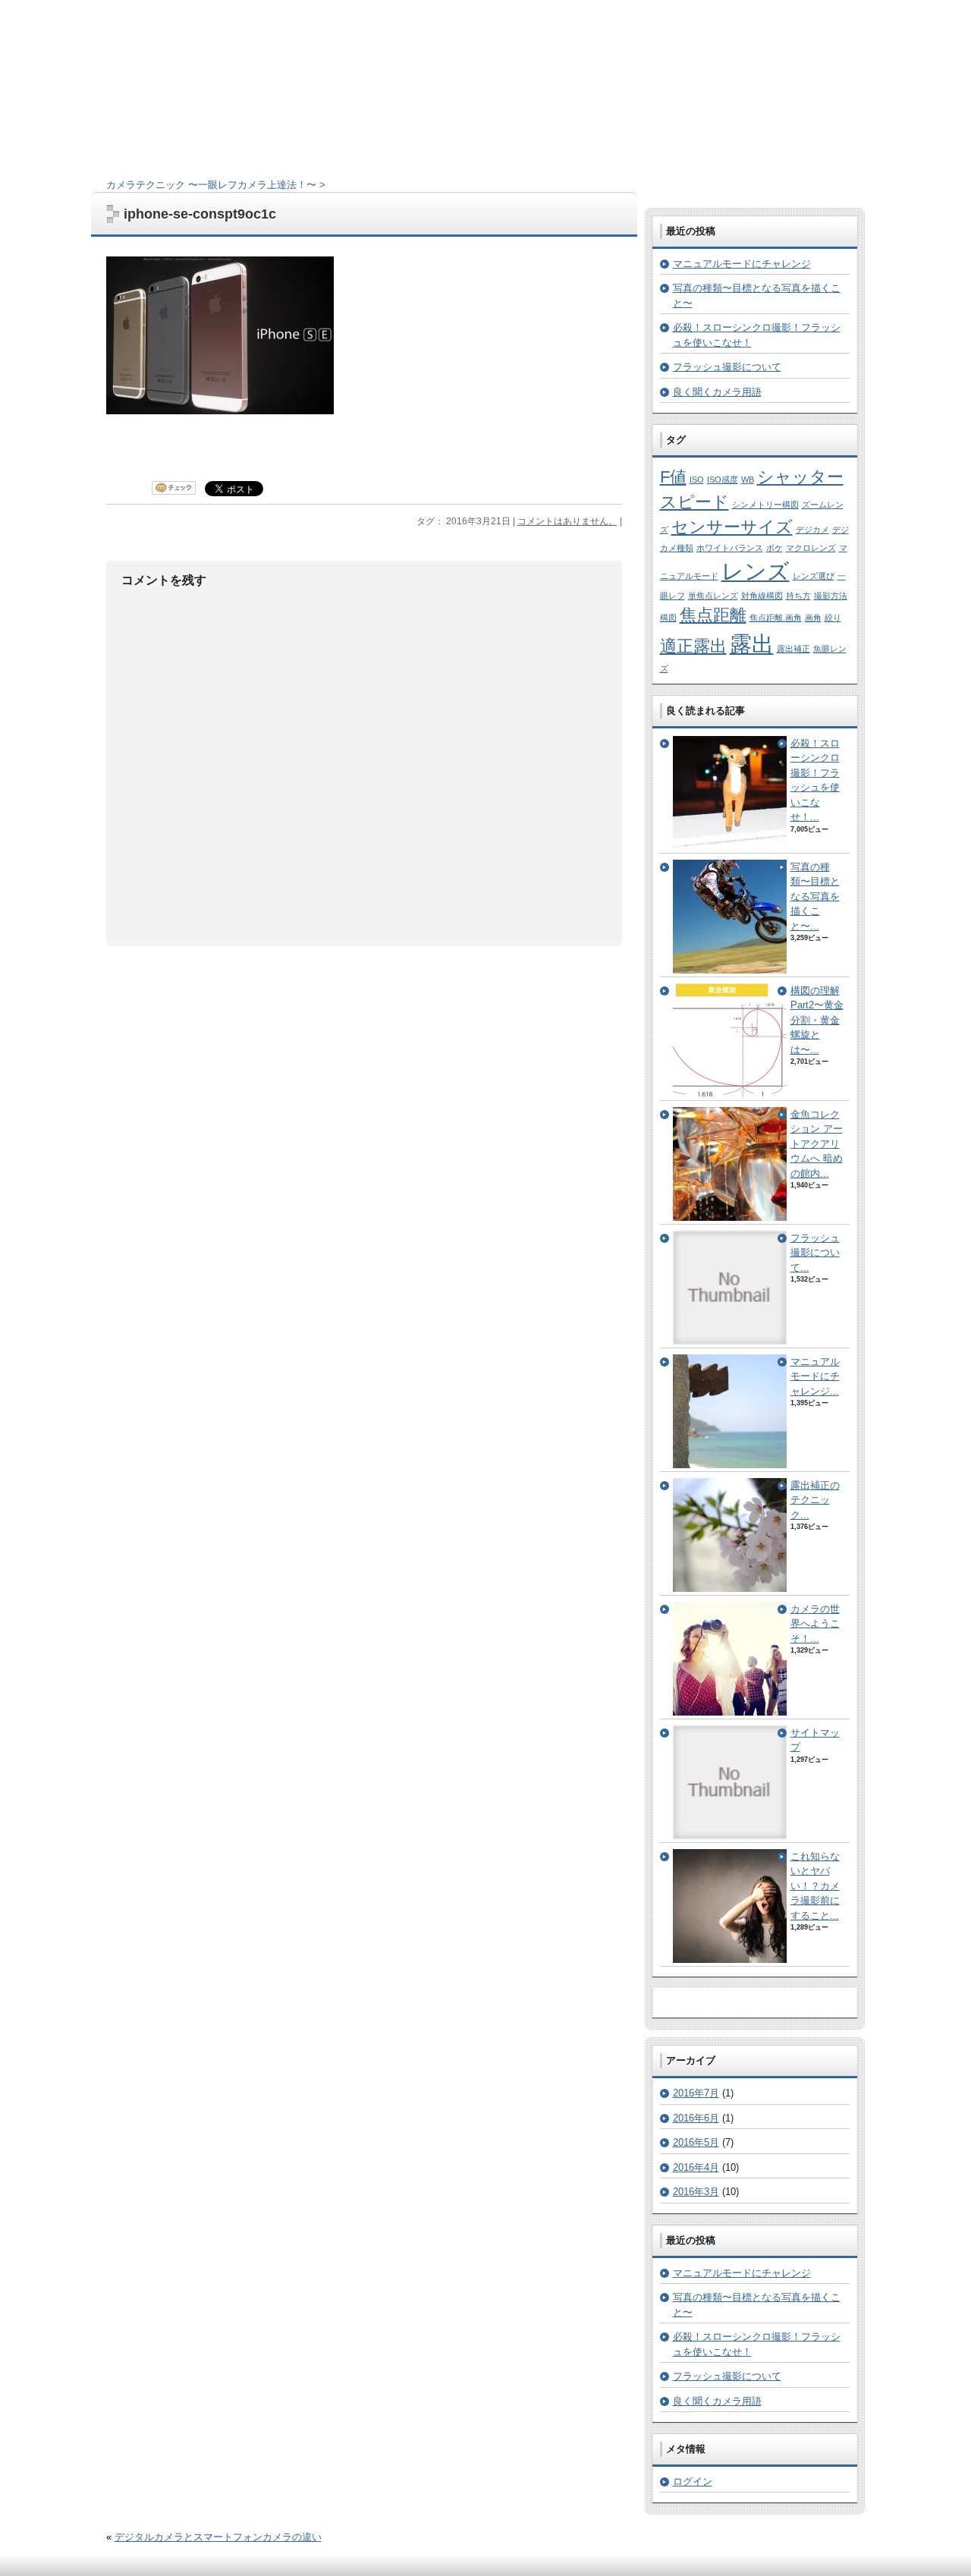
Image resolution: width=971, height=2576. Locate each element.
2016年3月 (696, 2192)
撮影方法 (831, 596)
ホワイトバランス (730, 548)
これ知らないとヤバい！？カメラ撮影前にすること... (815, 1886)
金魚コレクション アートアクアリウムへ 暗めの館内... (817, 1144)
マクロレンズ (811, 548)
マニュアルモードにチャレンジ (742, 264)
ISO (697, 480)
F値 (673, 477)
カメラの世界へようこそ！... (815, 1624)
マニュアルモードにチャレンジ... (815, 1376)
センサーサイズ (732, 527)
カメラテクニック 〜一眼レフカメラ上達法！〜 (211, 185)
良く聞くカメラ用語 (717, 392)
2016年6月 (696, 2118)
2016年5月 (696, 2142)
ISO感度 (723, 480)
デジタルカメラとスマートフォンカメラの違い (218, 2537)
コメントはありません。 (567, 521)
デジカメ (812, 530)
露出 (752, 644)
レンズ (756, 571)
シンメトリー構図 (765, 505)
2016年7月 (696, 2093)
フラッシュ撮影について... (815, 1253)
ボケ (775, 548)
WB (748, 480)
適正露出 (693, 646)
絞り (833, 618)
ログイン (693, 2482)
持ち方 (798, 596)
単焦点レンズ (713, 596)
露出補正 (793, 649)
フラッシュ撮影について (727, 367)
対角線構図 (762, 596)
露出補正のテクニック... (815, 1500)
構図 (668, 618)
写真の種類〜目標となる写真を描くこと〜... (815, 896)
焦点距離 (713, 615)
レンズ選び (814, 576)
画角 (813, 618)
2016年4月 (696, 2167)
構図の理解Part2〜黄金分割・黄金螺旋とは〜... (817, 1020)
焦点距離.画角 (776, 618)
